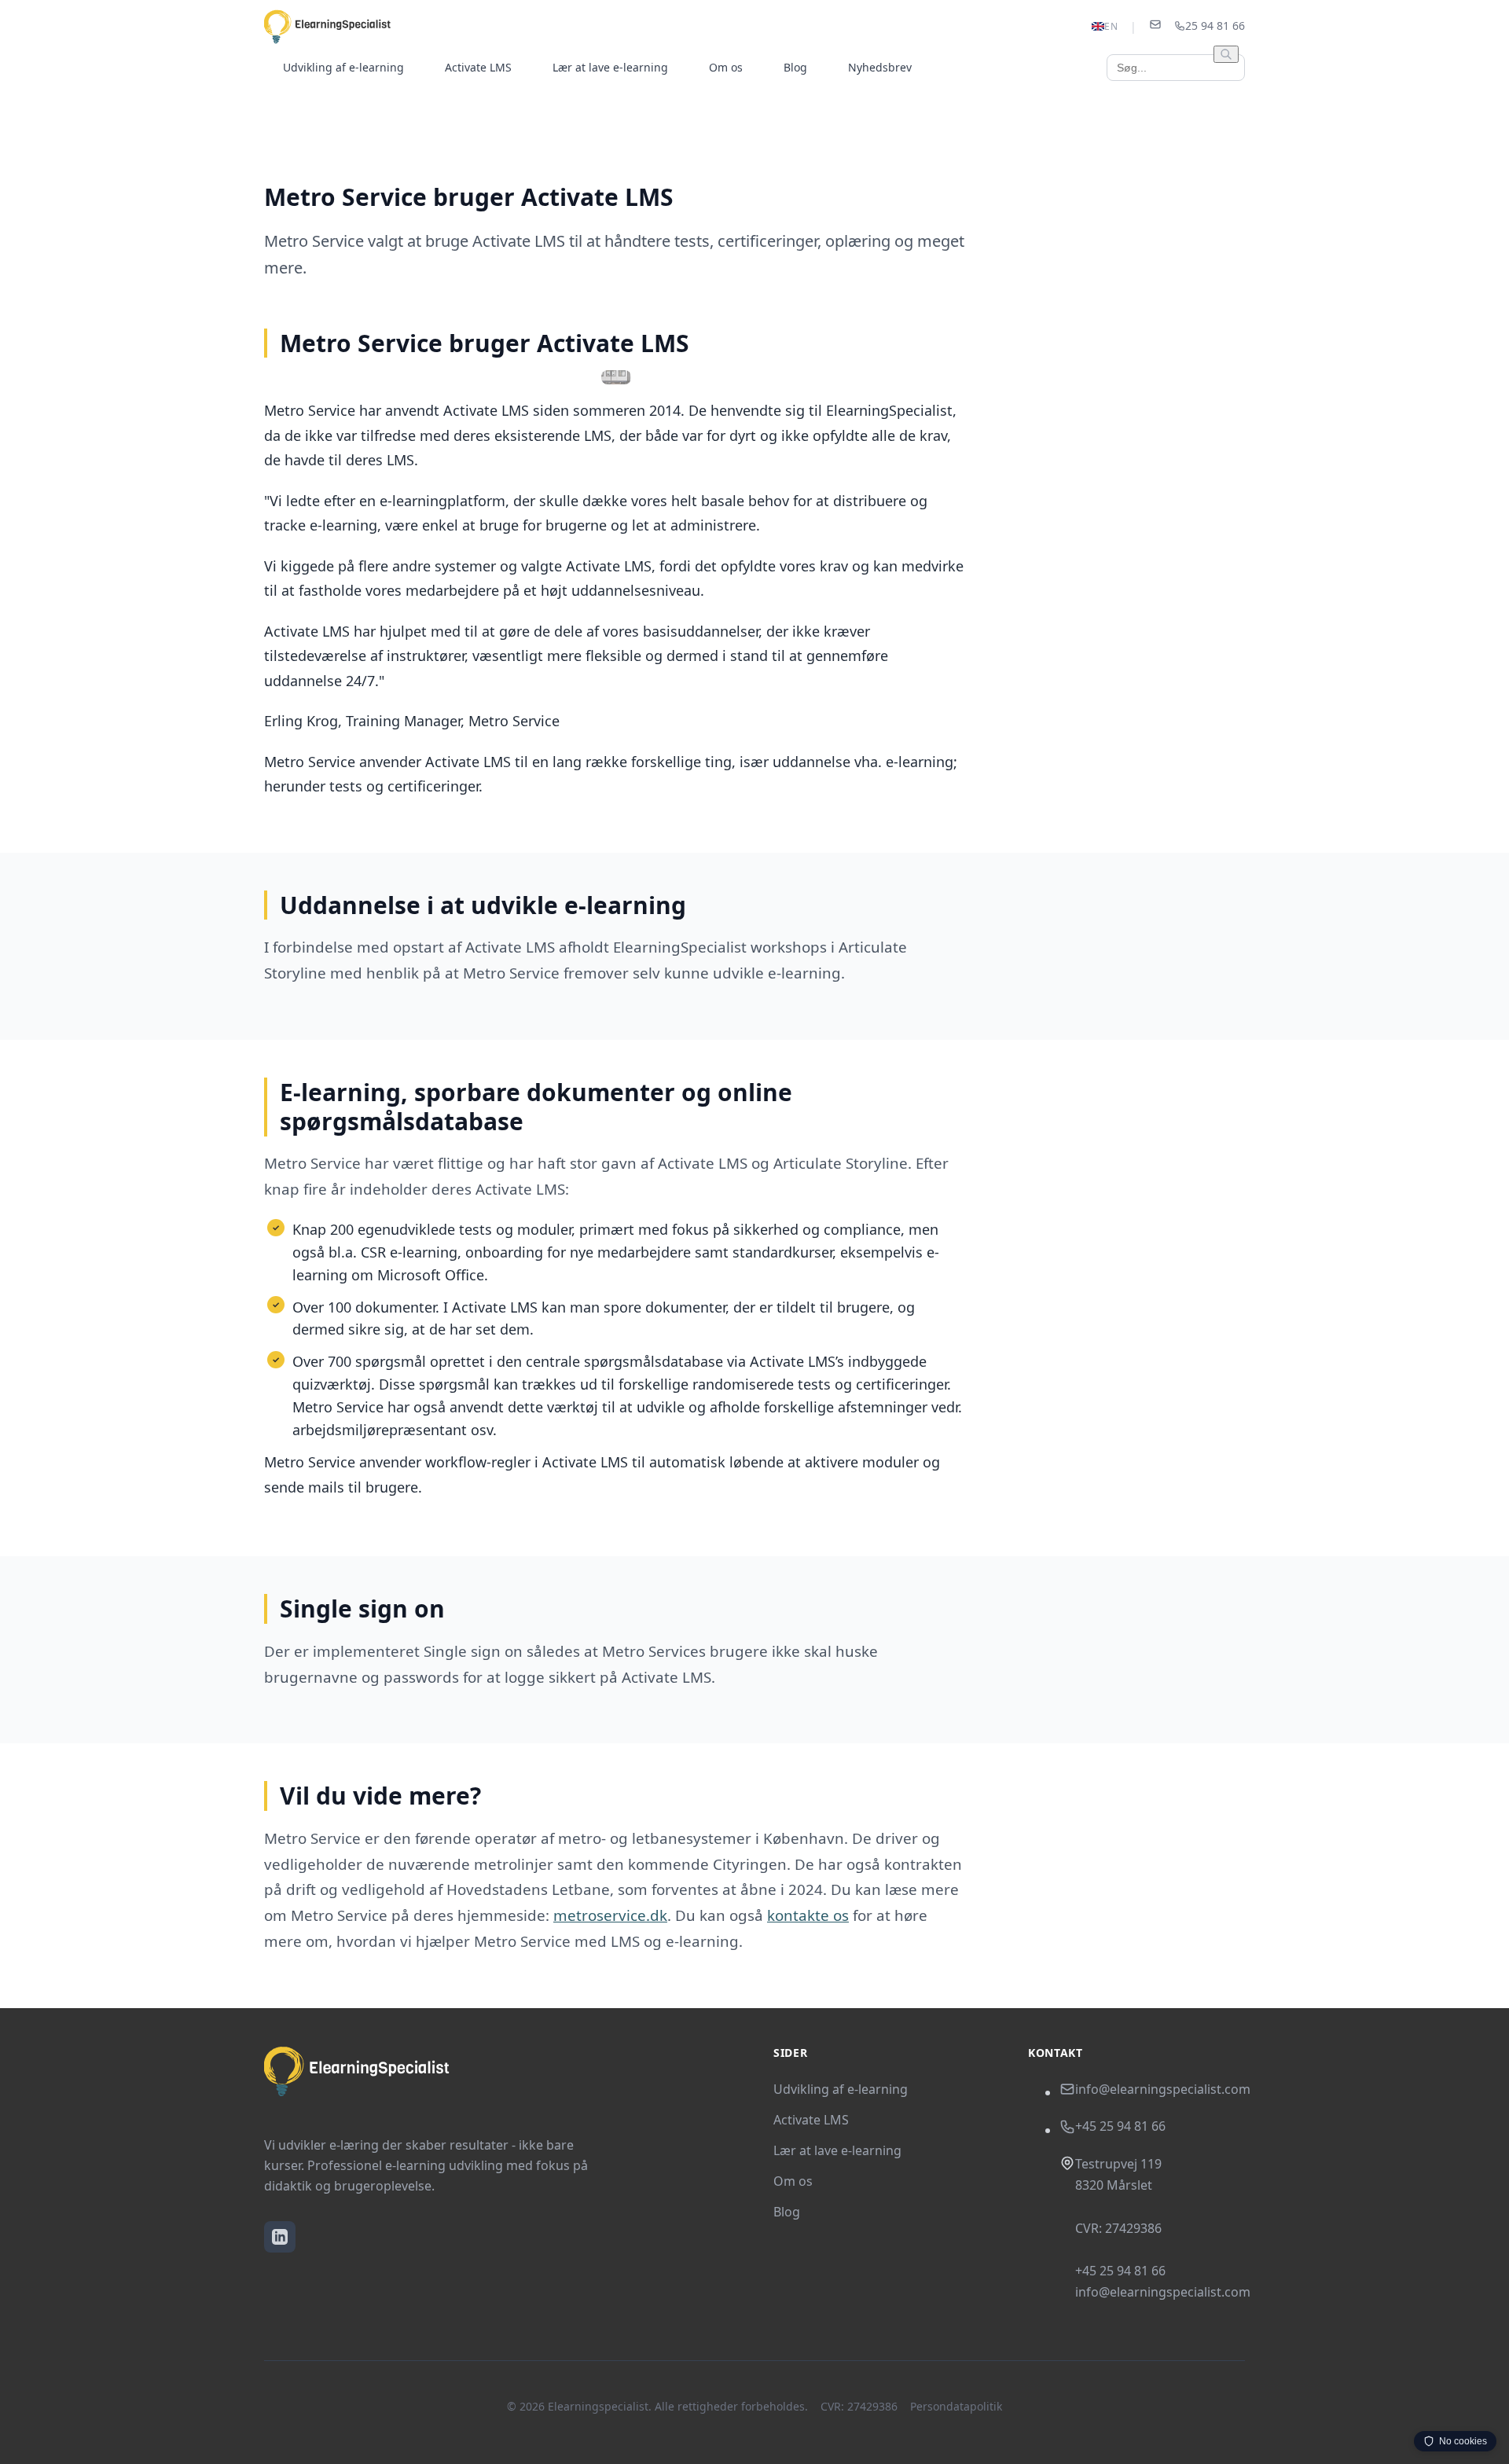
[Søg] (1226, 54)
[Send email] (1155, 27)
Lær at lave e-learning (610, 67)
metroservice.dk (610, 1915)
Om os (726, 67)
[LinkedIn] (280, 2237)
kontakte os (808, 1915)
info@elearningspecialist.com (1163, 2089)
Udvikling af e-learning (343, 67)
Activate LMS (478, 67)
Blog (795, 67)
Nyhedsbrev (880, 67)
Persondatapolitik (956, 2406)
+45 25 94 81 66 (1120, 2126)
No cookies (1463, 2441)
